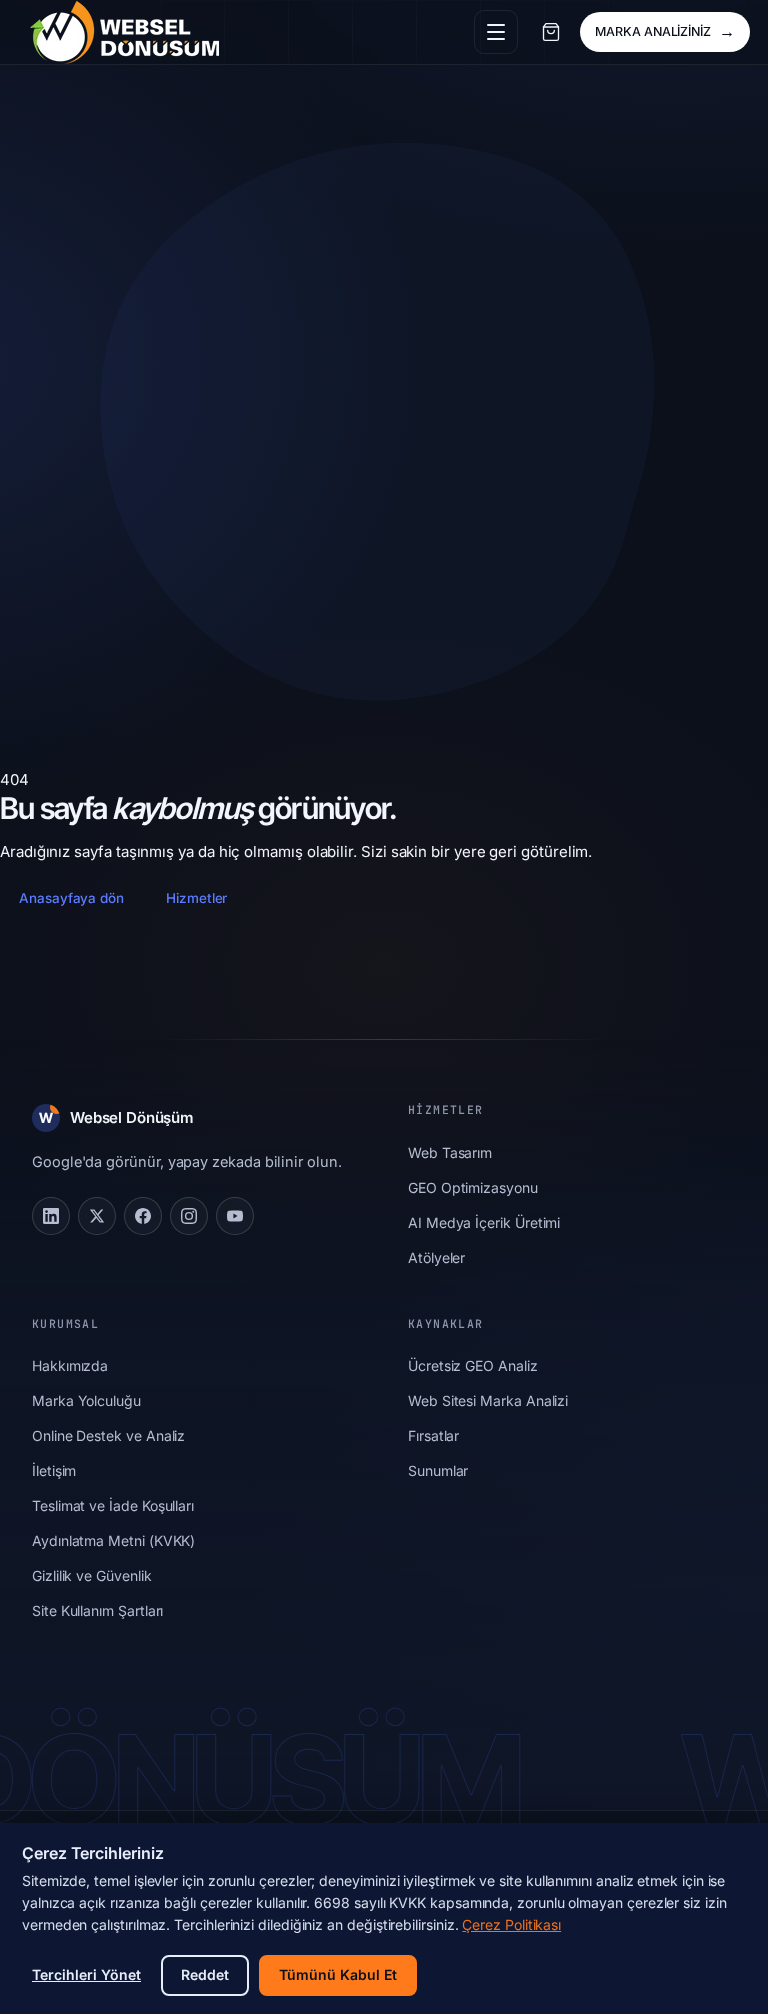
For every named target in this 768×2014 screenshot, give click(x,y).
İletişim (54, 1470)
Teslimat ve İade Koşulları (113, 1505)
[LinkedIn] (51, 1216)
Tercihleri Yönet (86, 1974)
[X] (97, 1216)
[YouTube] (235, 1216)
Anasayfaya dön (71, 898)
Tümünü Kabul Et (338, 1974)
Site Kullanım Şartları (97, 1610)
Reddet (205, 1974)
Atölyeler (436, 1257)
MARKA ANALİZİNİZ (665, 31)
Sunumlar (438, 1470)
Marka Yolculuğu (86, 1400)
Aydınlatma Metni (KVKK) (113, 1540)
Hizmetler (196, 898)
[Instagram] (189, 1216)
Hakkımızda (70, 1365)
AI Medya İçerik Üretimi (484, 1222)
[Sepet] (551, 32)
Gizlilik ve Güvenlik (92, 1575)
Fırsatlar (433, 1435)
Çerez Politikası (511, 1924)
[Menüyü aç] (496, 32)
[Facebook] (143, 1216)
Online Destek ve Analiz (108, 1435)
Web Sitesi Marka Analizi (488, 1400)
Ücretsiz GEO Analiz (473, 1365)
